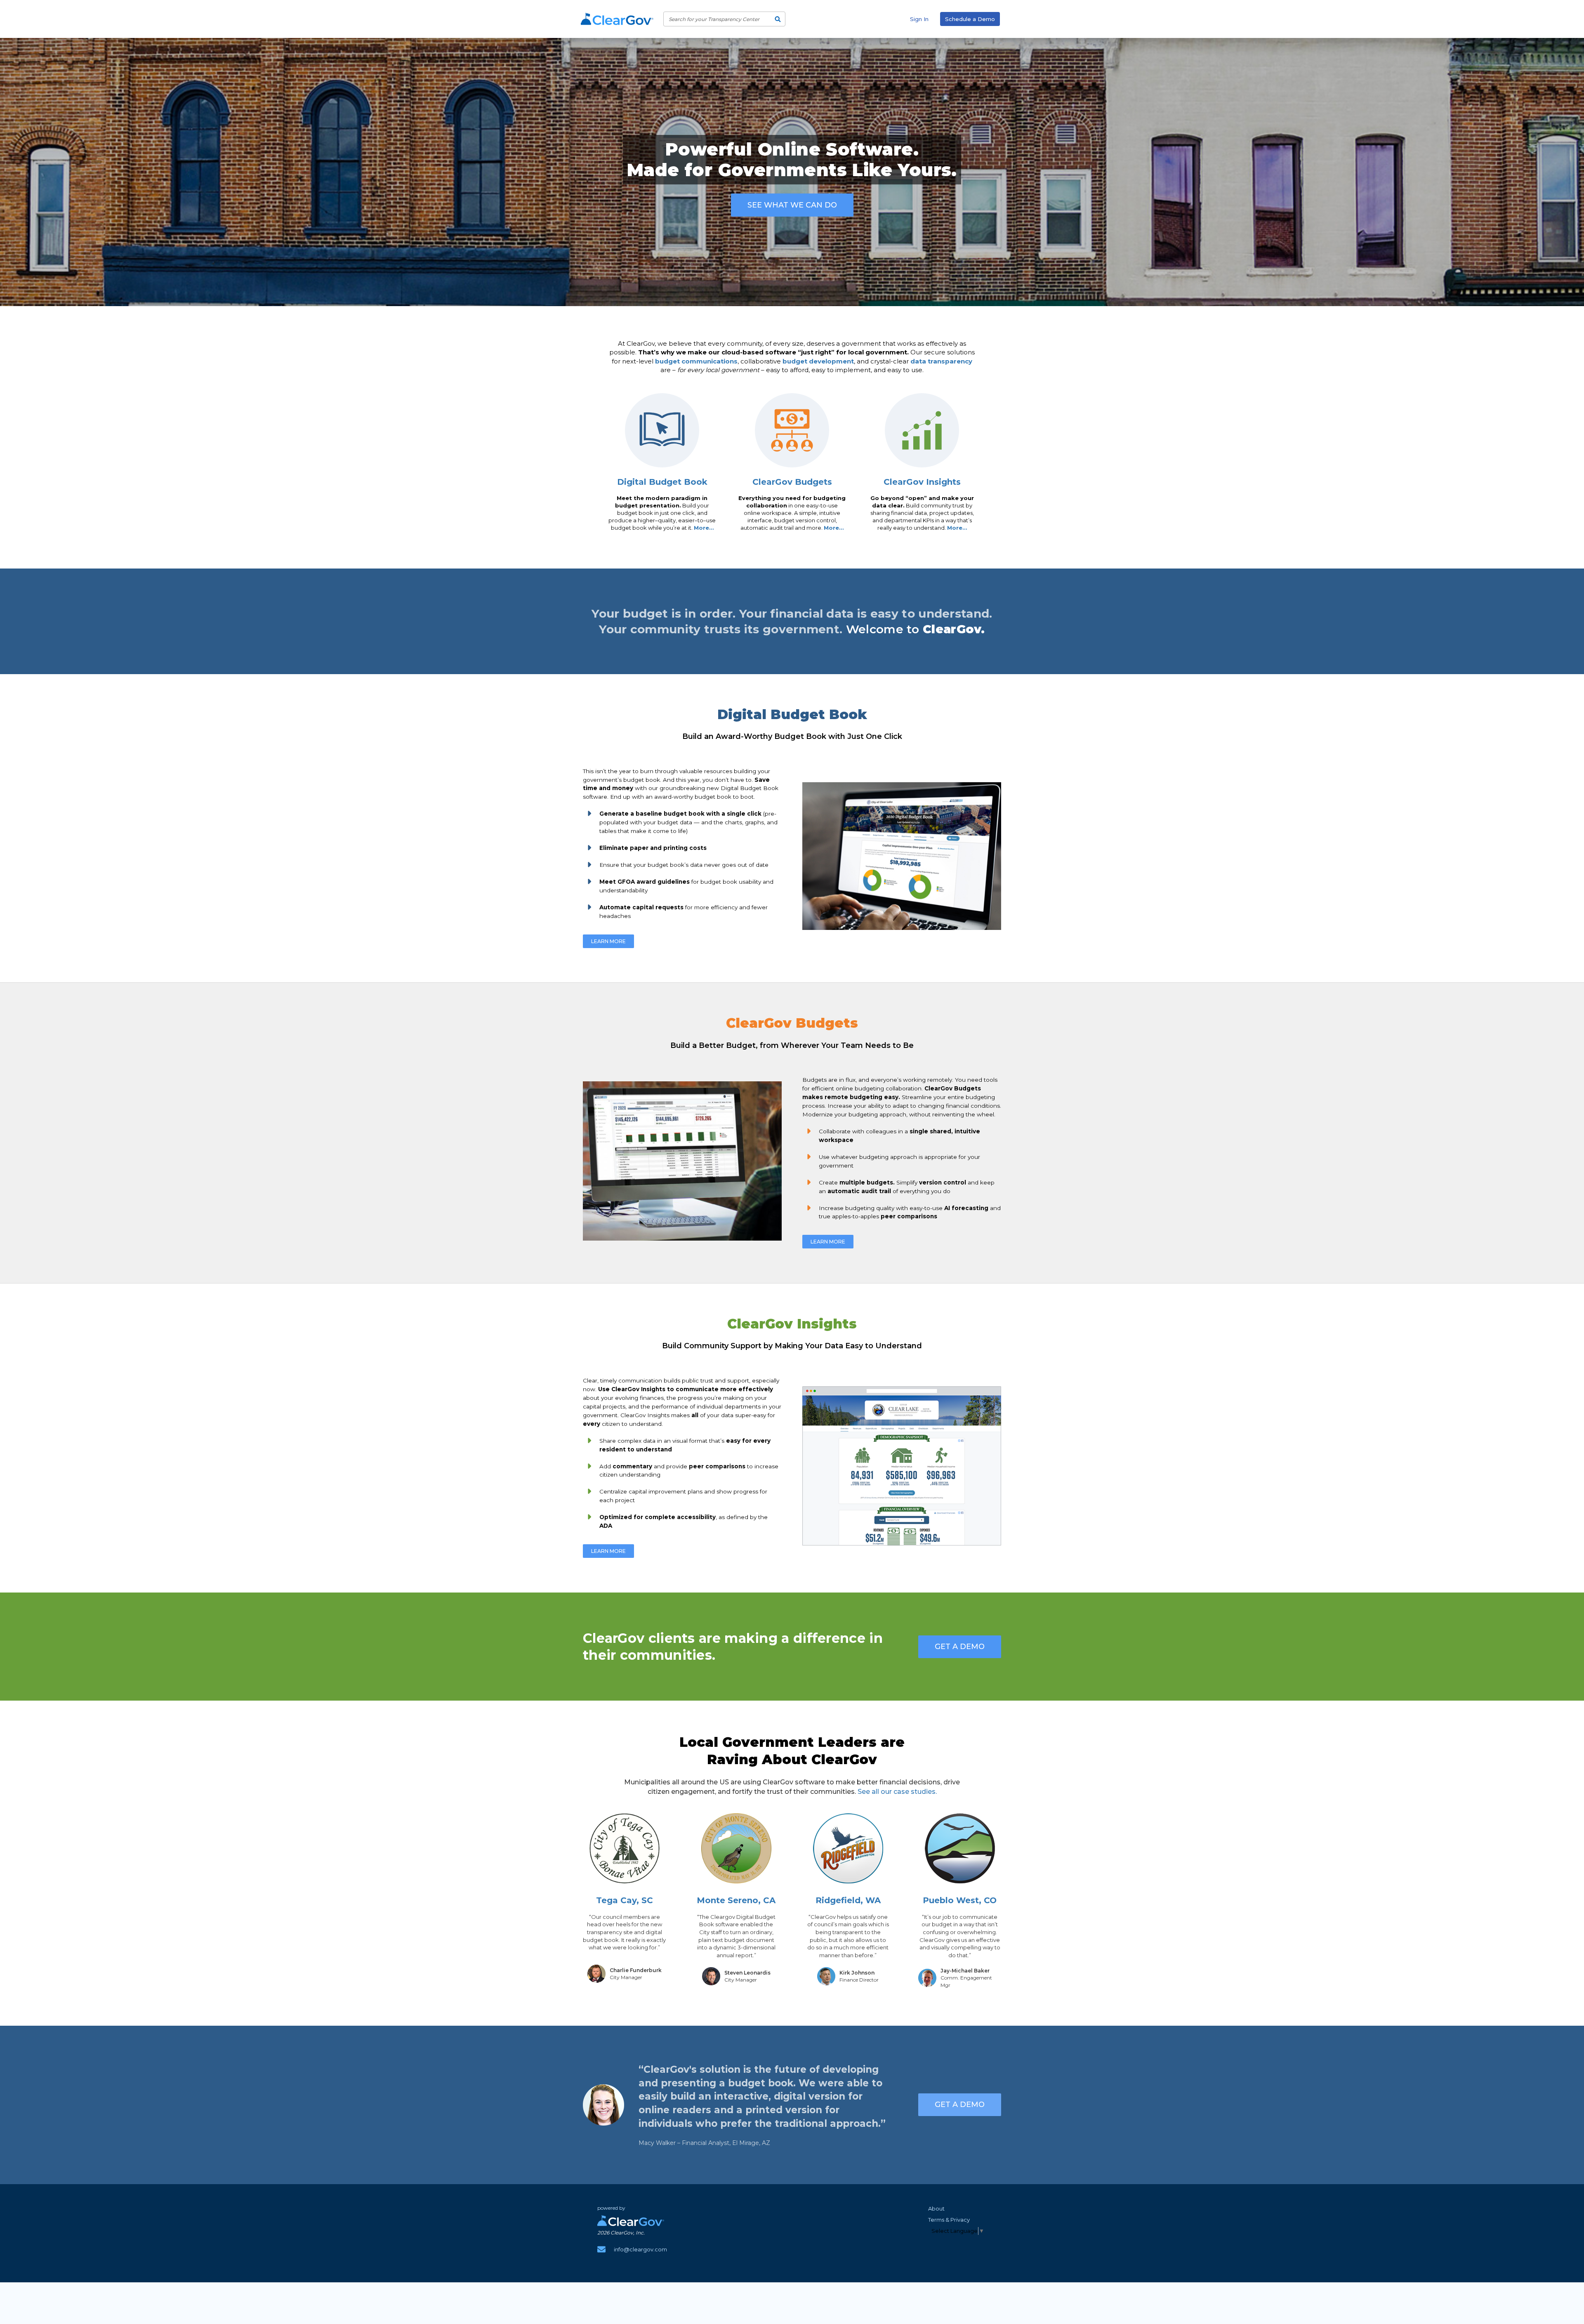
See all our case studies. (897, 1792)
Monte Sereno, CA (736, 1900)
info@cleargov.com (640, 2249)
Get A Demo (960, 1647)
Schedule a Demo (970, 19)
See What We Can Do (792, 205)
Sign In (919, 19)
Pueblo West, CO (960, 1900)
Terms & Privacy (949, 2220)
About (936, 2208)
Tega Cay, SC (625, 1900)
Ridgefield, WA (848, 1900)
